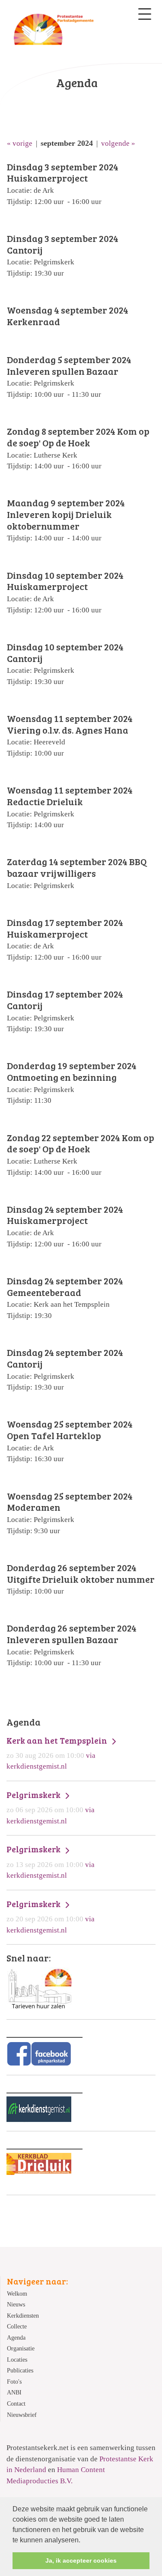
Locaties (17, 2360)
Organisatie (21, 2349)
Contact (16, 2404)
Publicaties (20, 2370)
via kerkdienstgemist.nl (58, 1753)
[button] (83, 2541)
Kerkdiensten (23, 2316)
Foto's (14, 2382)
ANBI (14, 2392)
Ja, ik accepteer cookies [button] (81, 2560)
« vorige (20, 143)
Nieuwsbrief (22, 2415)
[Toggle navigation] (145, 14)
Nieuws (16, 2305)
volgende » (118, 143)
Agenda (16, 2338)
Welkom (17, 2294)
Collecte (17, 2327)
